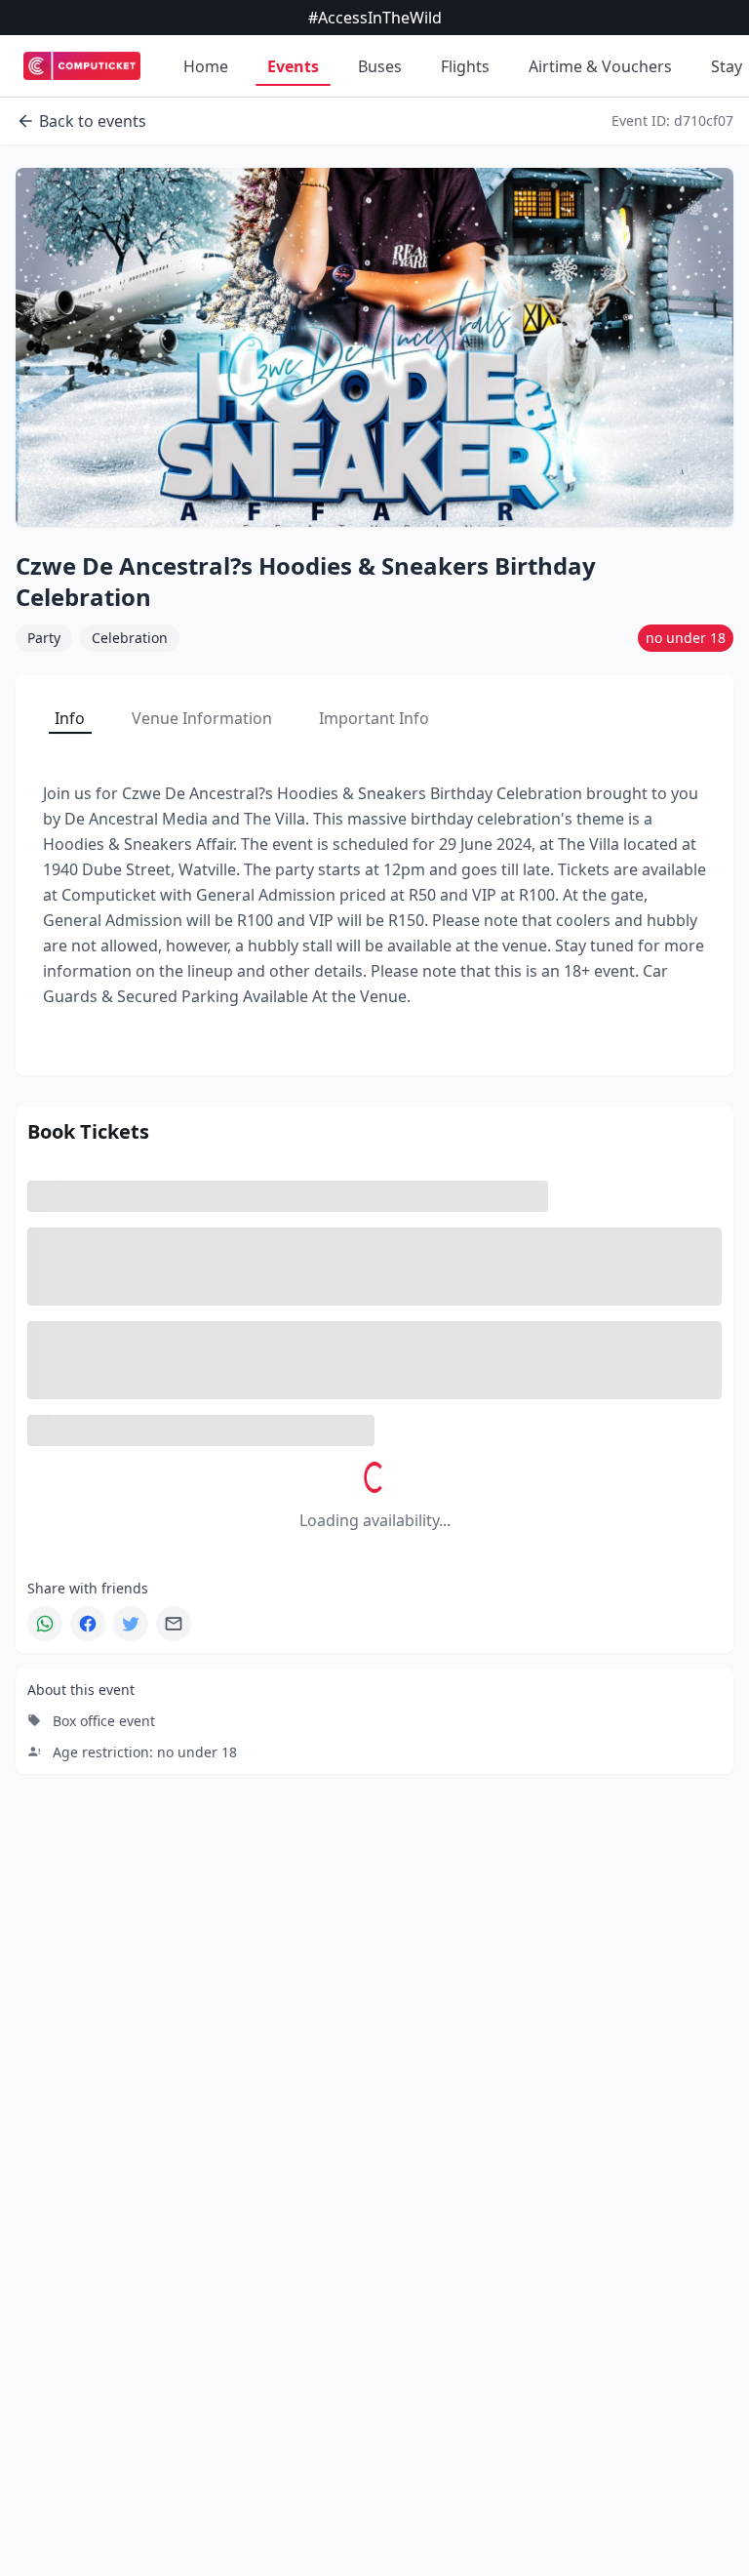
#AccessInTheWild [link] (375, 18)
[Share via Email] (174, 1624)
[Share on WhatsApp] (45, 1624)
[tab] (70, 718)
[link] (82, 66)
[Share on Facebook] (88, 1624)
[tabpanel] (374, 895)
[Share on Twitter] (131, 1624)
